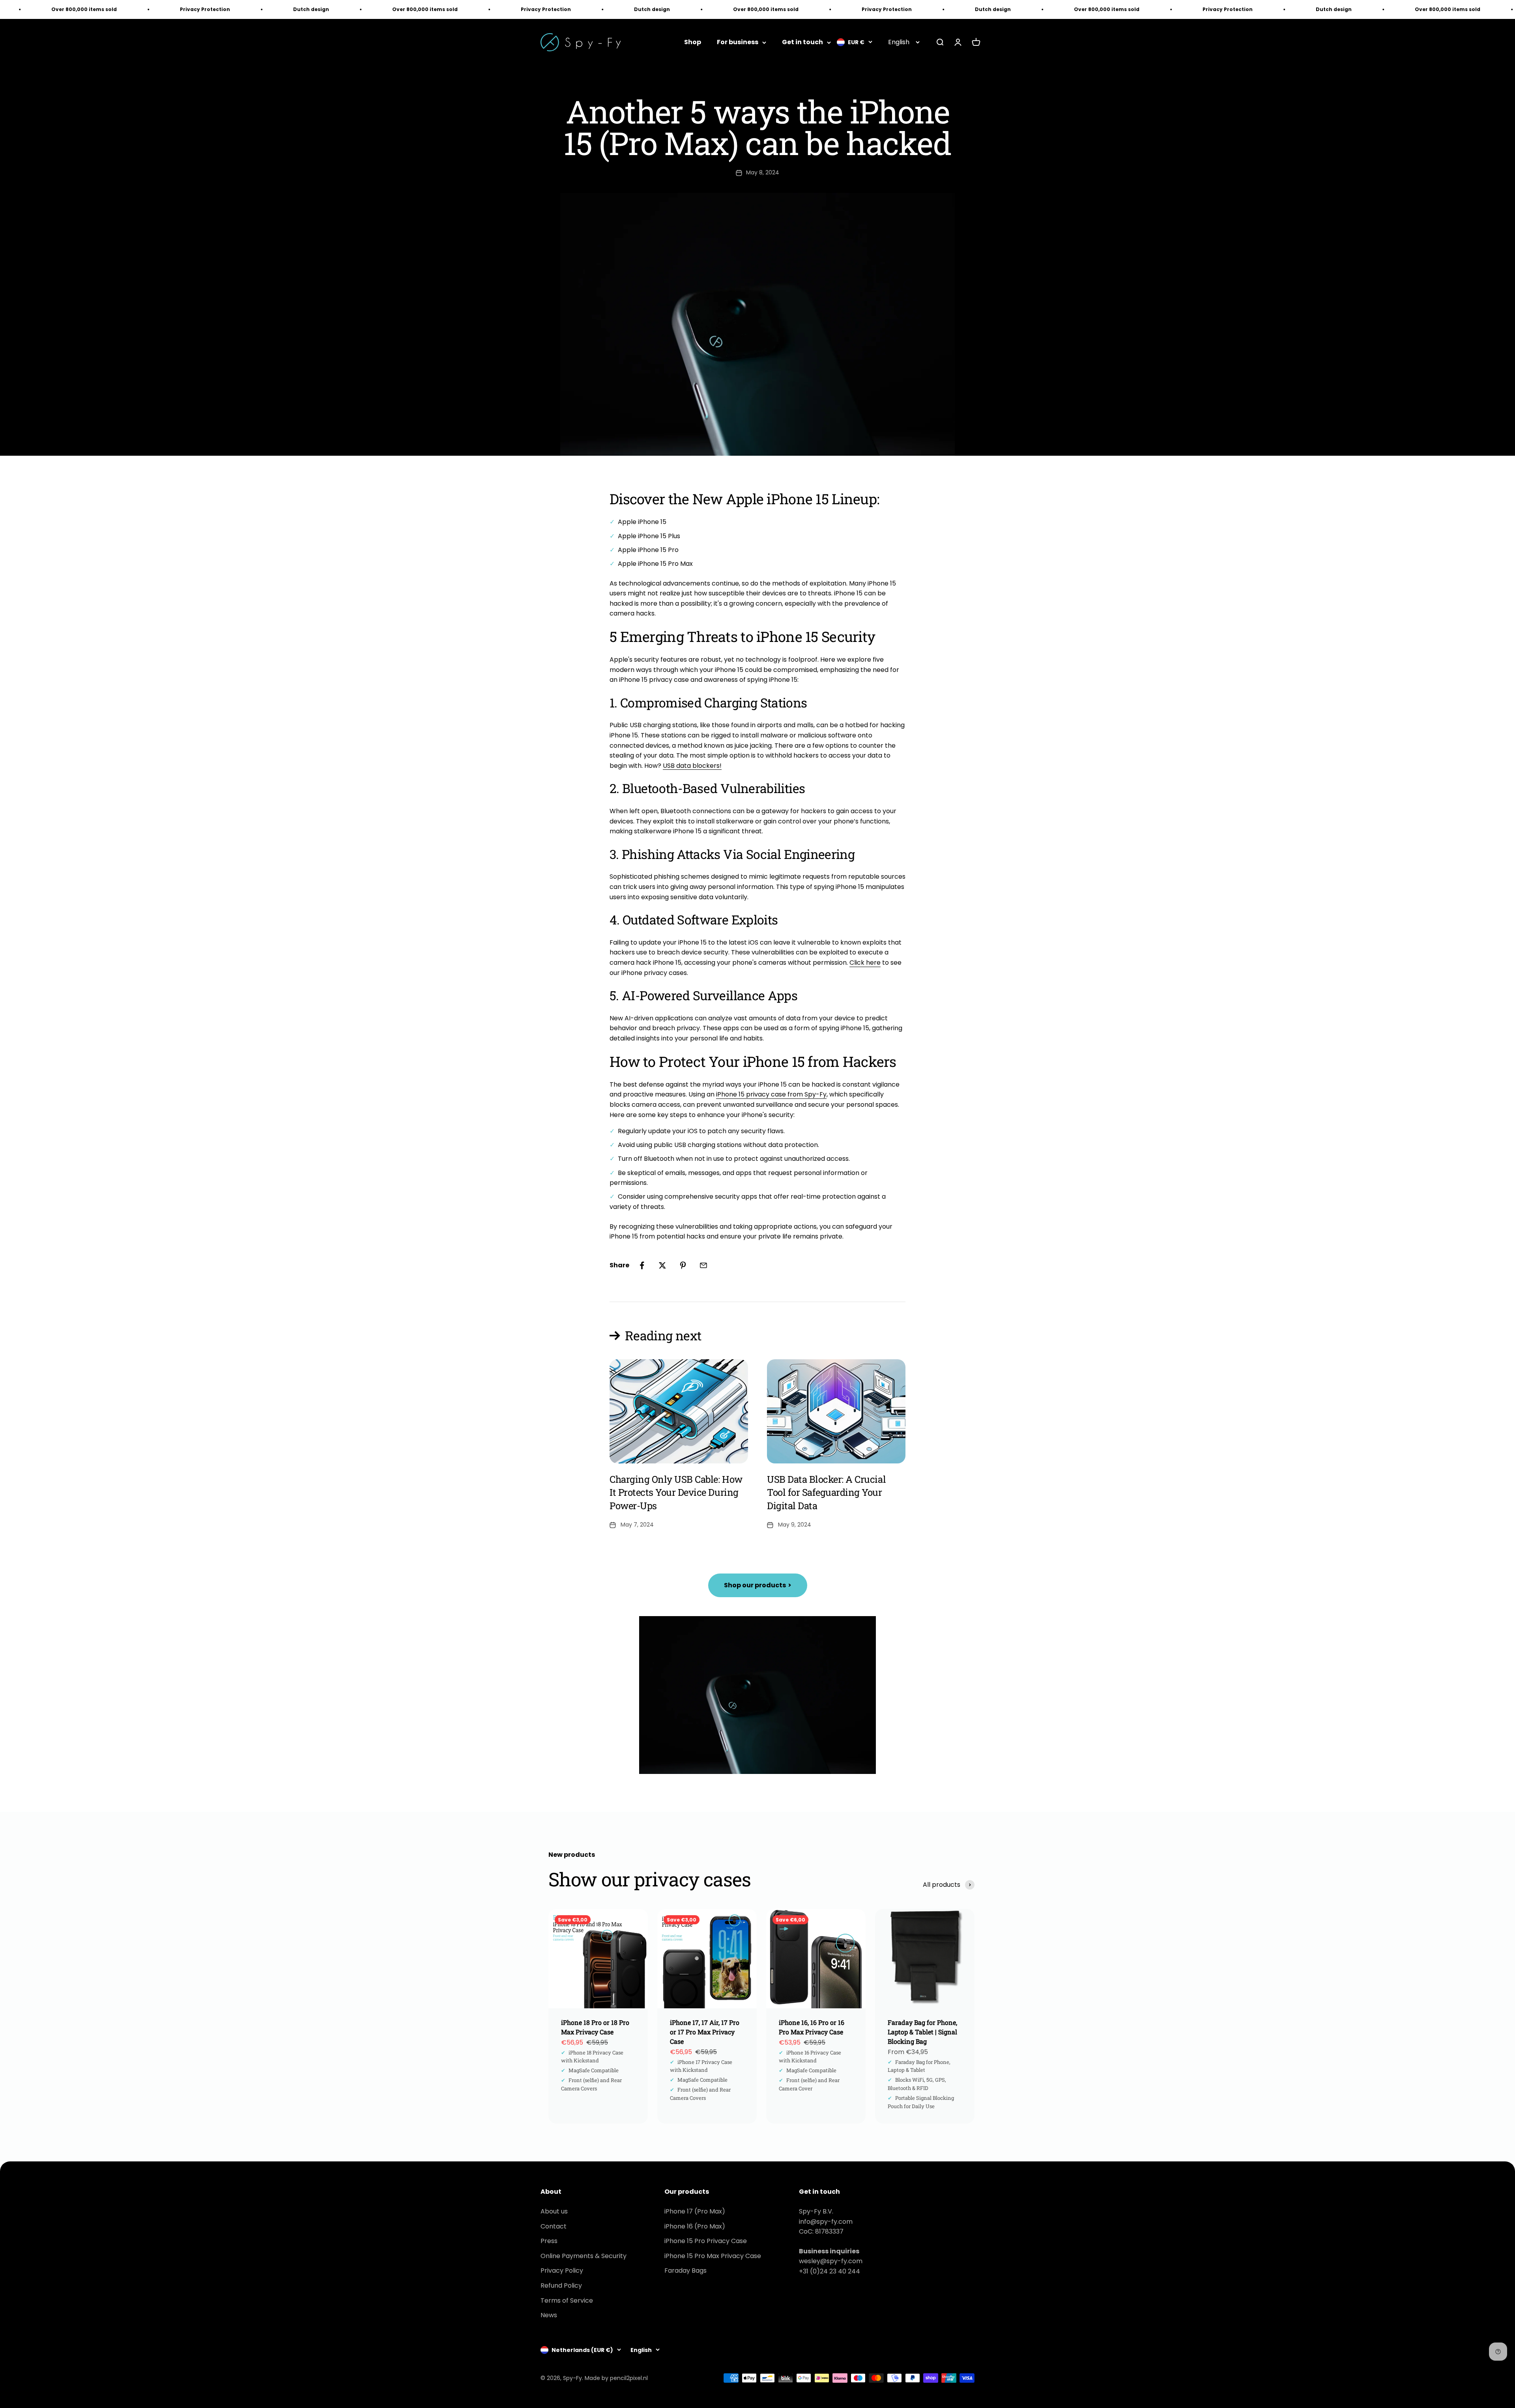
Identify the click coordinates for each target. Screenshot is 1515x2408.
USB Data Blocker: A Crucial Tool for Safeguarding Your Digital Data (826, 1492)
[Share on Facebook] (642, 1265)
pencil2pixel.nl (629, 2378)
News (549, 2315)
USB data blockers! (692, 766)
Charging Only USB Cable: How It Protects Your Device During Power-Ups (676, 1492)
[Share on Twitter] (662, 1265)
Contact (554, 2226)
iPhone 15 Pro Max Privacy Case (713, 2256)
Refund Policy (561, 2285)
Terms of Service (567, 2300)
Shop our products (758, 1585)
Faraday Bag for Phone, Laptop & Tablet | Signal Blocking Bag (922, 2032)
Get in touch (802, 42)
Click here (865, 963)
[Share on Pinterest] (683, 1265)
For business (738, 42)
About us (554, 2211)
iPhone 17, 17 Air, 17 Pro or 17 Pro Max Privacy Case (705, 2032)
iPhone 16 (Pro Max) (695, 2226)
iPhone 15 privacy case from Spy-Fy (771, 1094)
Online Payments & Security (584, 2256)
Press (549, 2241)
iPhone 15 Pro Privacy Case (706, 2241)
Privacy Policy (562, 2270)
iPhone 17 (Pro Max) (695, 2211)
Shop (693, 42)
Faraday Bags (685, 2270)
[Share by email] (703, 1265)
